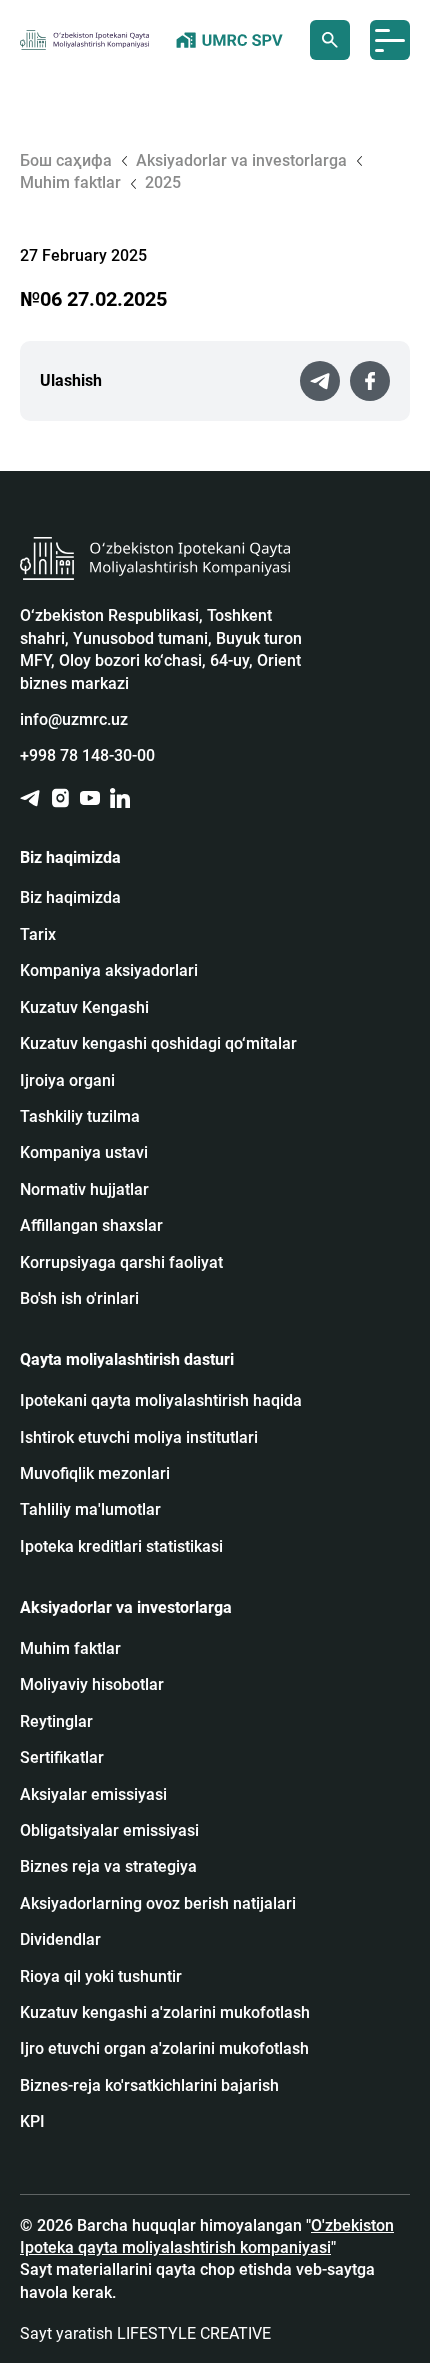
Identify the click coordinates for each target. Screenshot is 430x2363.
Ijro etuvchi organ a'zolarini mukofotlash (164, 2048)
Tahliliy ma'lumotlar (90, 1509)
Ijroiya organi (67, 1080)
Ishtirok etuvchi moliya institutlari (139, 1437)
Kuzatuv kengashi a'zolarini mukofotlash (165, 2012)
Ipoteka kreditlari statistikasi (121, 1546)
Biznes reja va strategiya (108, 1866)
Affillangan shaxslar (91, 1225)
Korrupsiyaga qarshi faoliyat (121, 1262)
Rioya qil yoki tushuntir (101, 1976)
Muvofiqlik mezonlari (95, 1473)
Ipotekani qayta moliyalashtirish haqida (161, 1400)
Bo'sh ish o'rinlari (79, 1298)
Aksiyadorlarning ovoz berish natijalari (158, 1903)
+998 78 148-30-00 (87, 755)
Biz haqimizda (70, 897)
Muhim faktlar (70, 1648)
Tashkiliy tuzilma (80, 1116)
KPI (32, 2121)
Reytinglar (56, 1721)
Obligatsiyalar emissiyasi (109, 1830)
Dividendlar (60, 1939)
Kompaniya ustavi (84, 1152)
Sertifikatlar (62, 1757)
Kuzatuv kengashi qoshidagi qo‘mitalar (158, 1043)
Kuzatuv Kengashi (84, 1007)
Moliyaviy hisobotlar (92, 1684)
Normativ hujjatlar (84, 1189)
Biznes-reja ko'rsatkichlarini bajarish (149, 2085)
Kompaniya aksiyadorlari (109, 970)
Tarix (38, 934)
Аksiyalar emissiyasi (93, 1794)
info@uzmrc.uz (74, 719)
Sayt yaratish (145, 2333)
